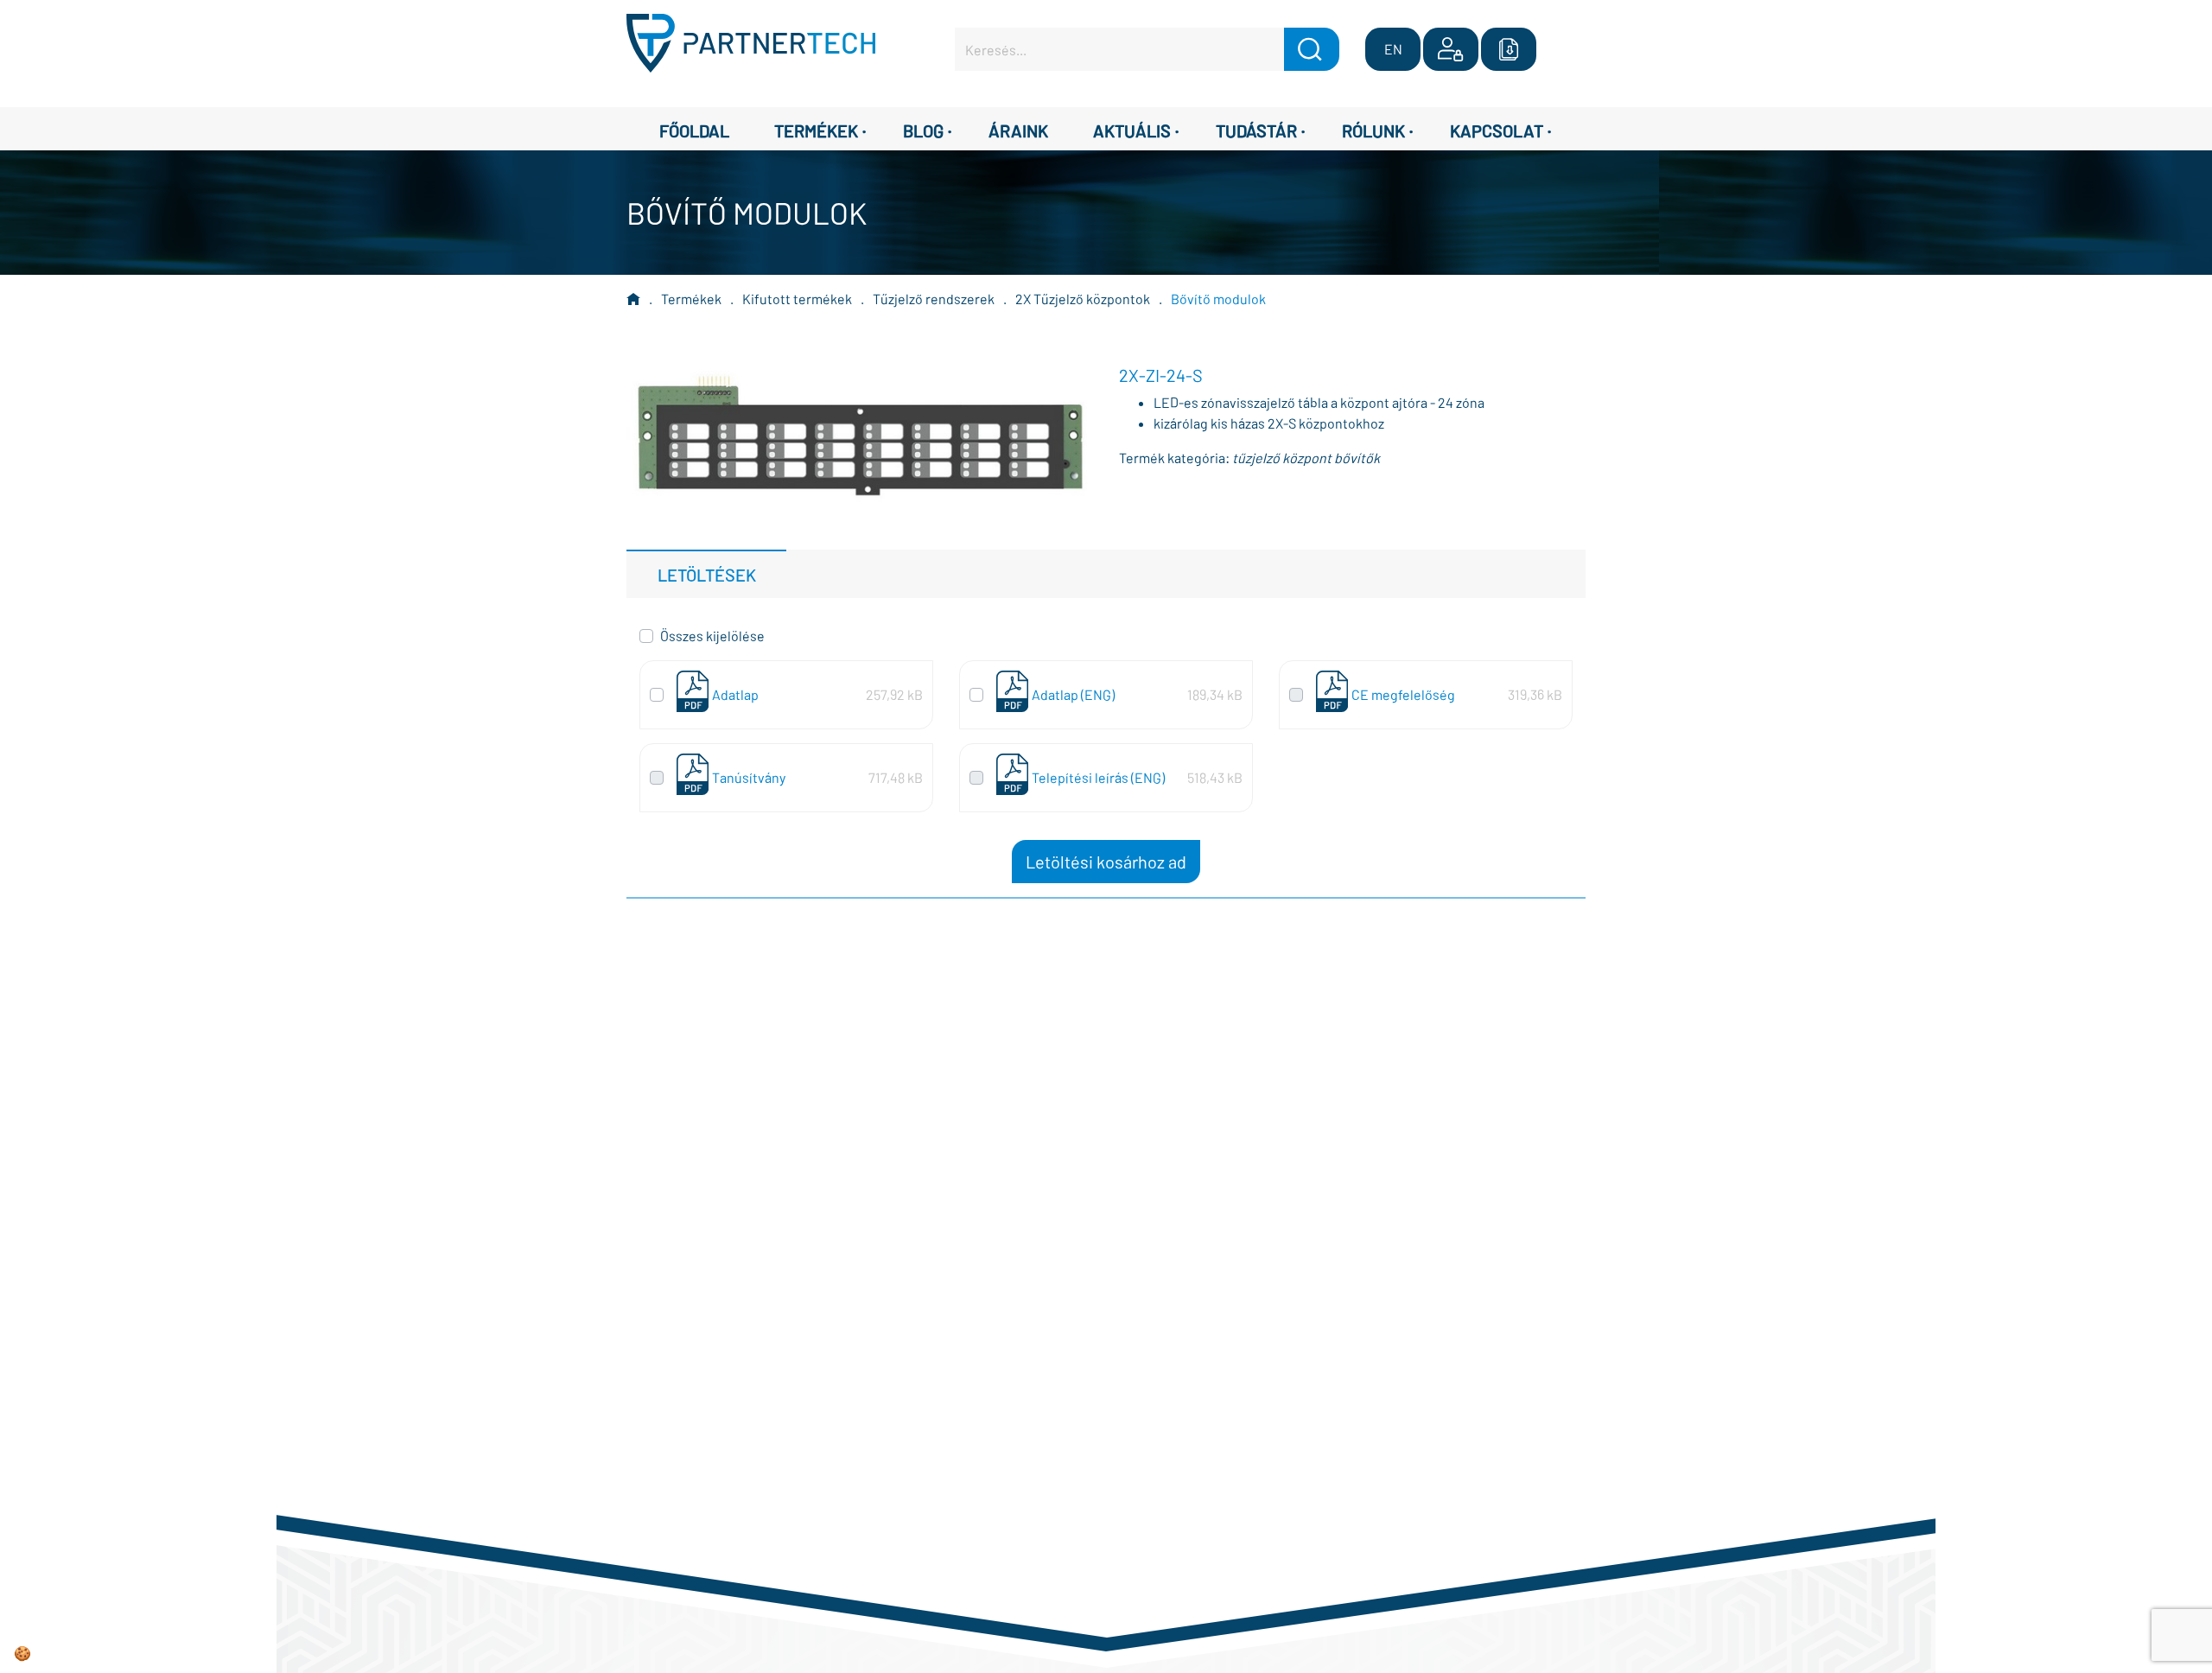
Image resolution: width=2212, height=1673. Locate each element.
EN (1393, 49)
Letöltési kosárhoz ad (1106, 862)
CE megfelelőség (1403, 694)
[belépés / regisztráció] (1451, 49)
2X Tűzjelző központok (1083, 299)
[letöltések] (1509, 49)
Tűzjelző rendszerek (934, 299)
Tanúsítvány (749, 777)
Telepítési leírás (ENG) (1098, 777)
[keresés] (1312, 49)
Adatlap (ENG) (1073, 694)
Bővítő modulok (1218, 299)
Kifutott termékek (797, 299)
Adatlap (735, 694)
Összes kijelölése (712, 636)
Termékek (691, 299)
